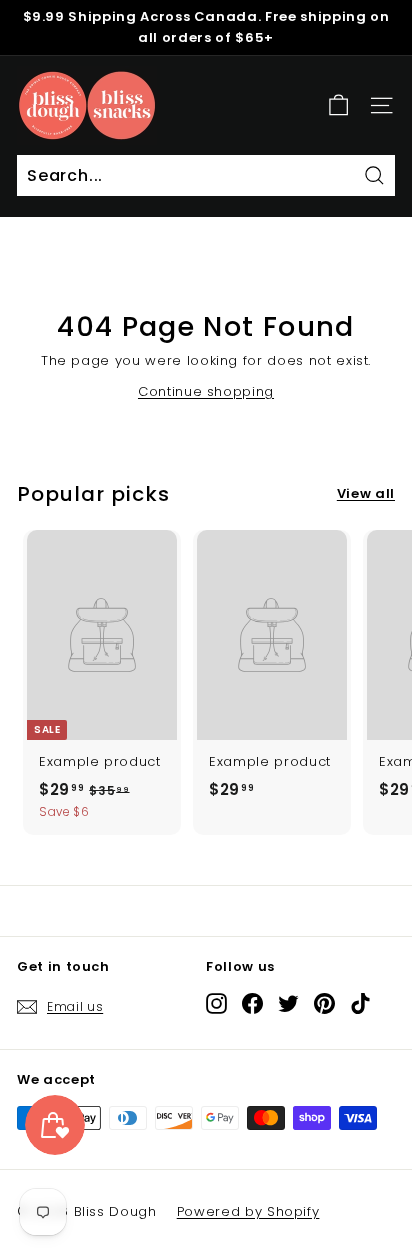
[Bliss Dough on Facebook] (252, 1003)
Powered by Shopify (248, 1211)
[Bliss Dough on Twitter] (288, 1003)
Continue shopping (206, 391)
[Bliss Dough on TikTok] (360, 1003)
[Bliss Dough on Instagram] (216, 1003)
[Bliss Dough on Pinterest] (324, 1003)
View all (366, 493)
